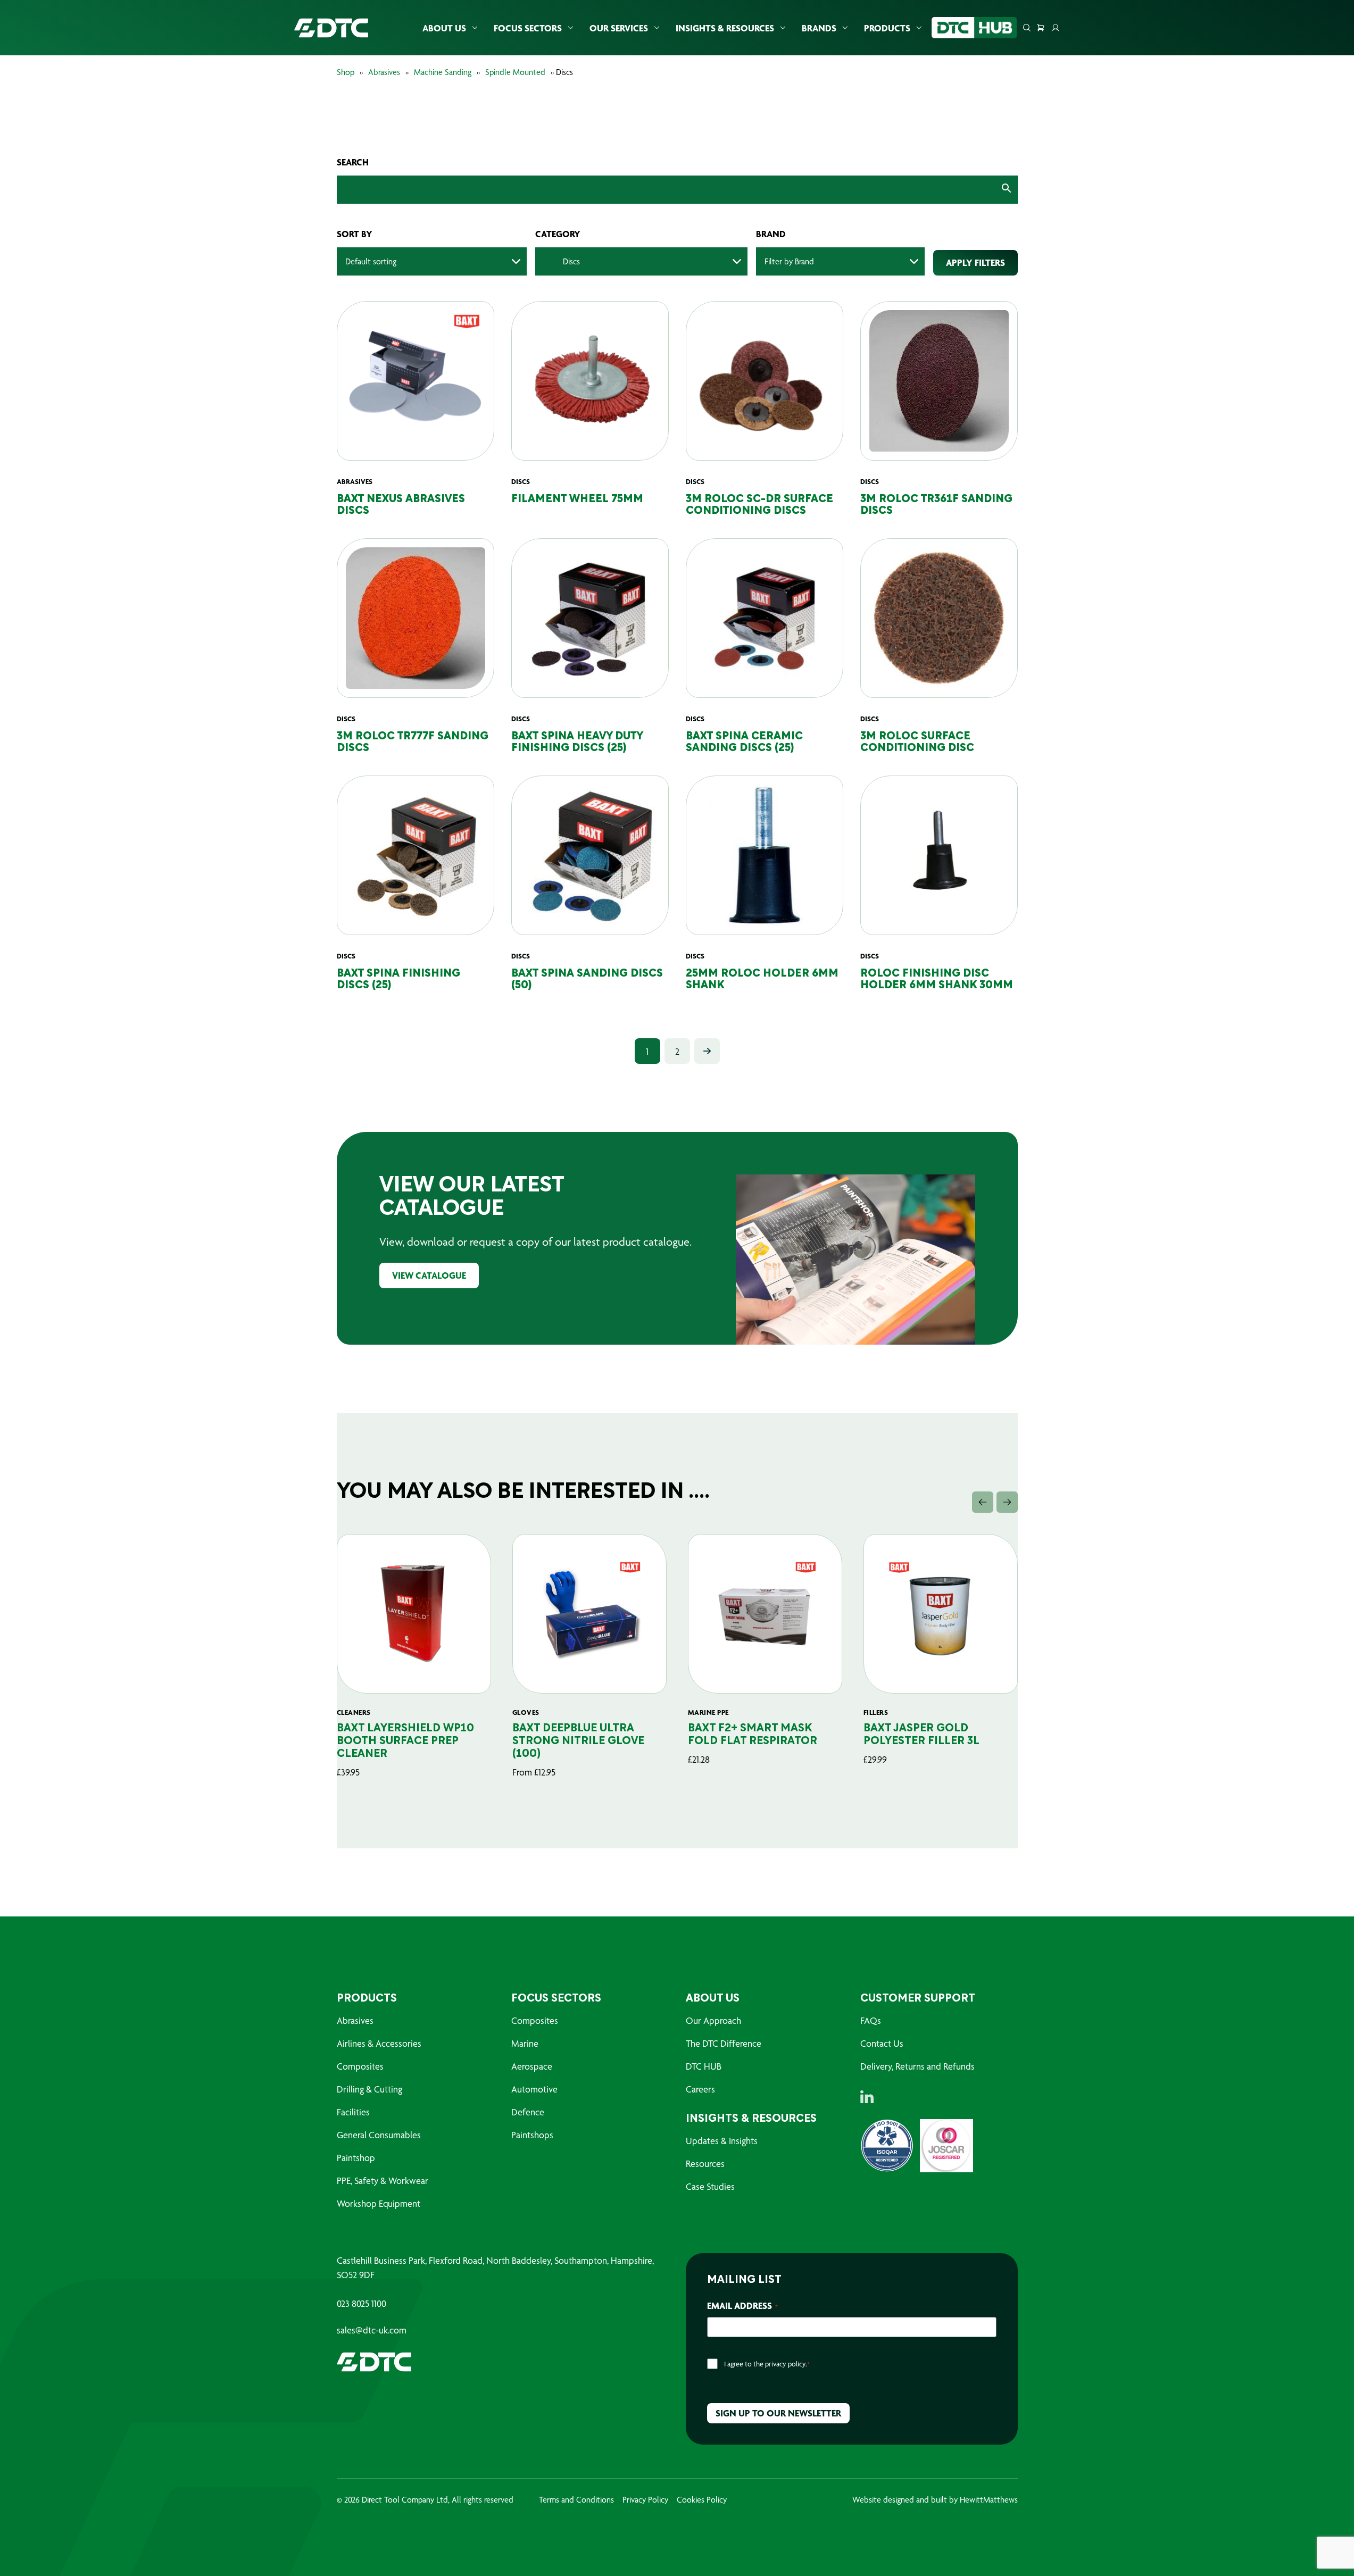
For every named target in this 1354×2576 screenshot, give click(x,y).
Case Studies (710, 2186)
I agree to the (767, 2364)
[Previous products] (983, 1502)
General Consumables (379, 2135)
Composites (360, 2066)
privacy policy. (786, 2364)
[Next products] (1007, 1502)
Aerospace (532, 2066)
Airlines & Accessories (379, 2043)
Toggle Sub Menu (475, 28)
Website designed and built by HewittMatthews (935, 2500)
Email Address (742, 2306)
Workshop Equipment (379, 2203)
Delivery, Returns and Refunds (917, 2066)
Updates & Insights (722, 2141)
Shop (346, 72)
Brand (771, 234)
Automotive (534, 2089)
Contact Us (882, 2043)
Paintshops (532, 2135)
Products (887, 28)
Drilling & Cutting (369, 2089)
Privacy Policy (645, 2500)
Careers (700, 2089)
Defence (528, 2112)
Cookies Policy (702, 2500)
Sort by (355, 234)
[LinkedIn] (867, 2097)
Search (353, 162)
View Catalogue (429, 1275)
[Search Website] (1027, 28)
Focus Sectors (528, 28)
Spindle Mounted (515, 72)
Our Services (619, 28)
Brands (819, 28)
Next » (707, 1051)
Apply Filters (975, 262)
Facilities (353, 2112)
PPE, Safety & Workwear (383, 2181)
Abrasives (384, 72)
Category (558, 234)
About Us (444, 28)
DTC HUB (704, 2066)
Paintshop (356, 2158)
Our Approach (713, 2020)
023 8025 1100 (362, 2304)
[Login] (1056, 28)
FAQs (871, 2020)
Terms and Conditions (576, 2500)
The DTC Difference (724, 2043)
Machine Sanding (443, 72)
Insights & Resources (725, 28)
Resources (705, 2164)
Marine (525, 2043)
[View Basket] (1041, 28)
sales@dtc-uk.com (372, 2330)
